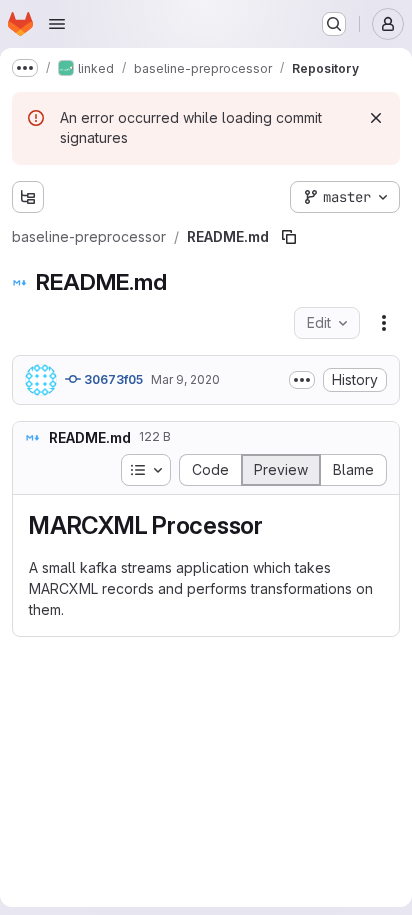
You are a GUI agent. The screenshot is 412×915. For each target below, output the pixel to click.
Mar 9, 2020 (185, 379)
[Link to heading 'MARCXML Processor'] (276, 525)
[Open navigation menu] (57, 24)
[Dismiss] (376, 118)
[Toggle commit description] (302, 380)
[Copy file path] (289, 237)
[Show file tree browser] (28, 197)
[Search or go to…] (334, 24)
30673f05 (112, 379)
